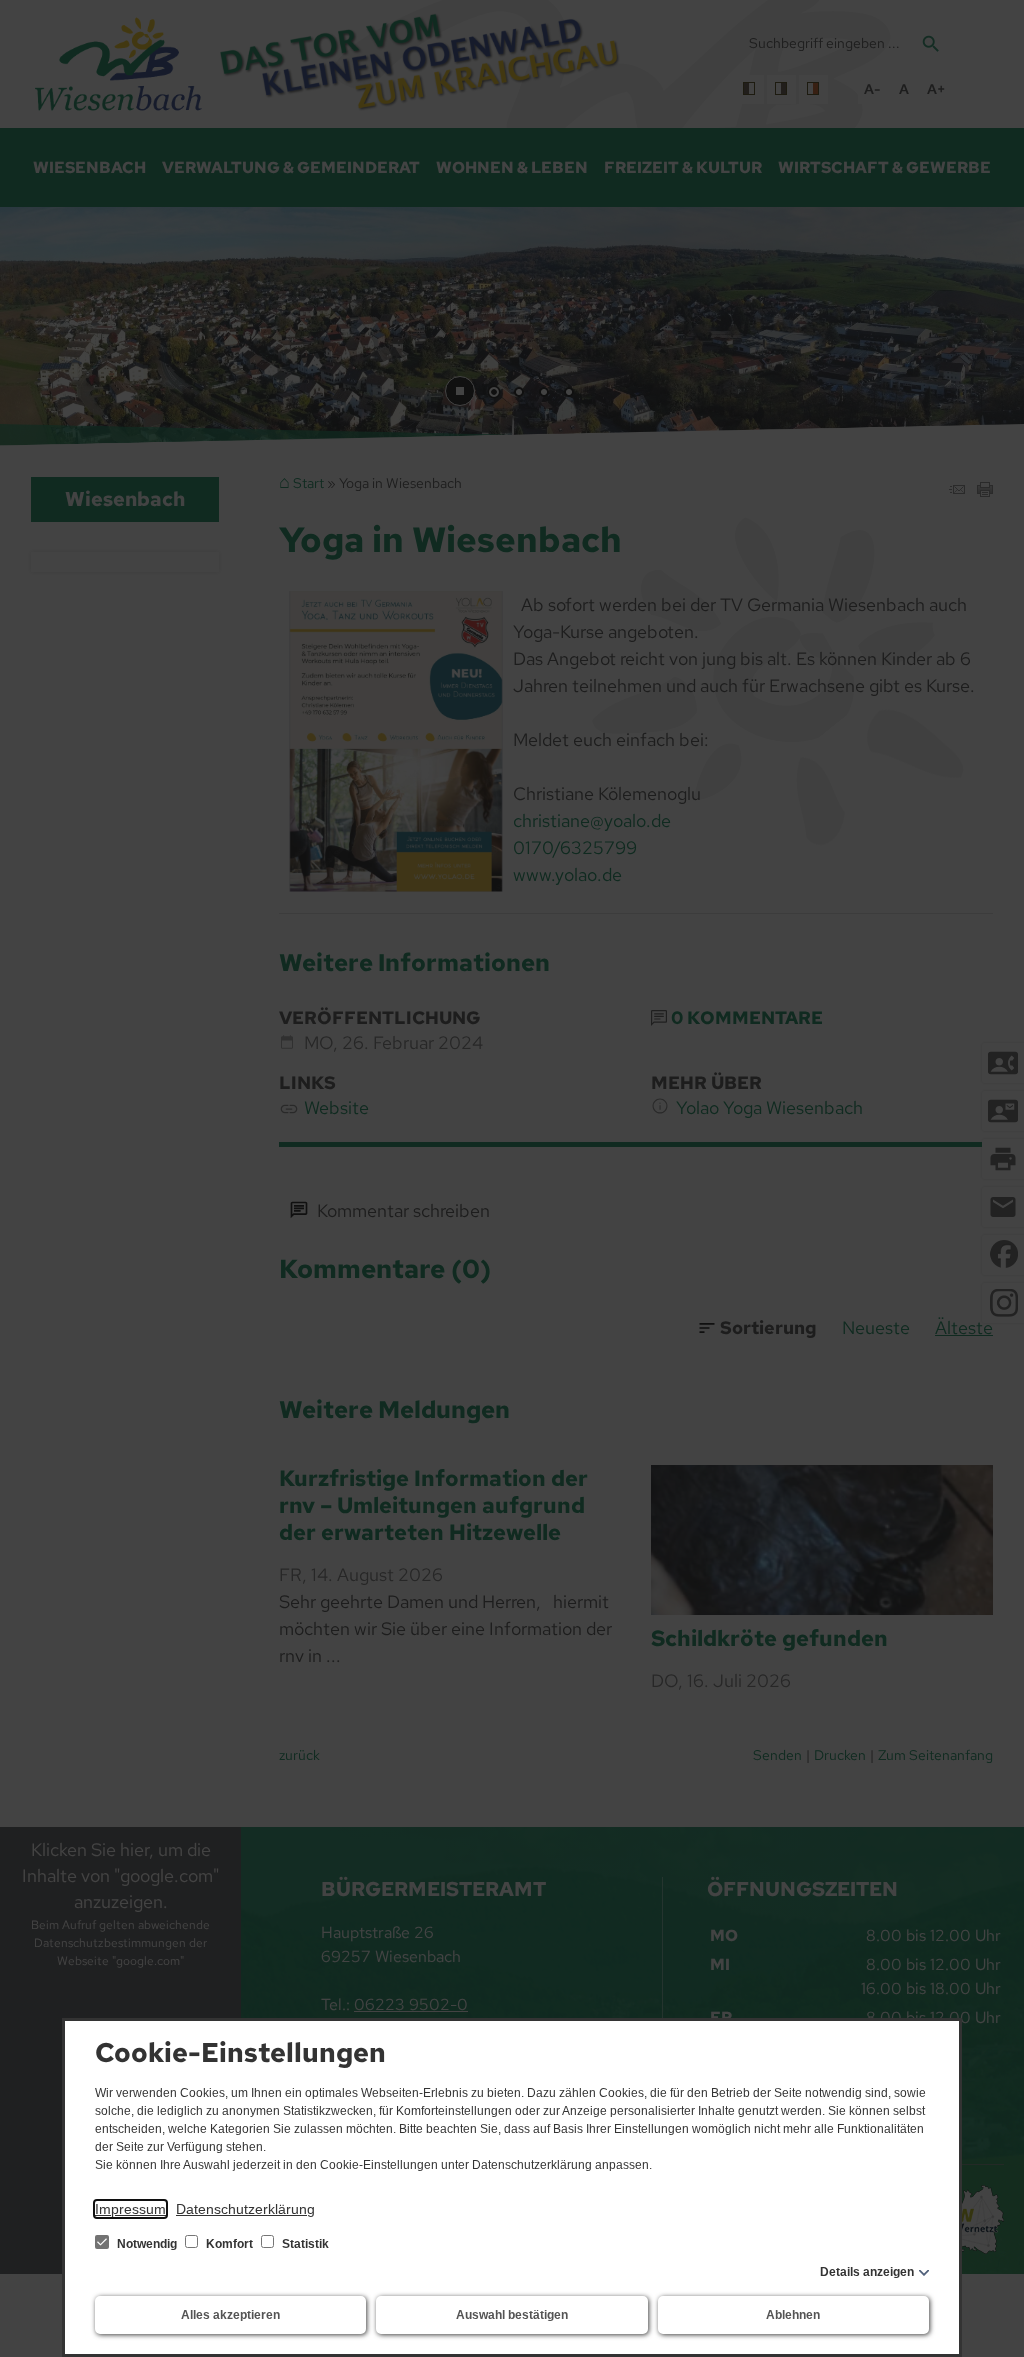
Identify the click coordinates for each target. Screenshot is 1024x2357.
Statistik (304, 2244)
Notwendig (147, 2244)
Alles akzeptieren (230, 2315)
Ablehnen (793, 2315)
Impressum (130, 2209)
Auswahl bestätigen (512, 2315)
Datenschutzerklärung (245, 2209)
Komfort (229, 2244)
